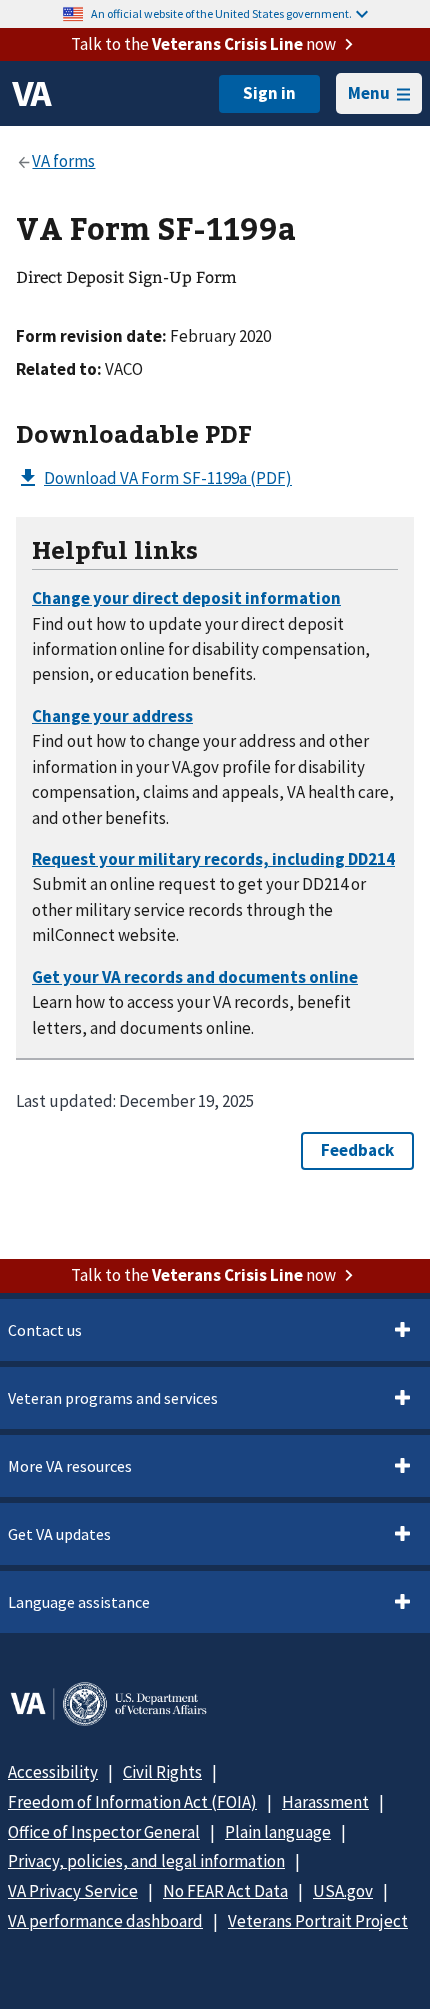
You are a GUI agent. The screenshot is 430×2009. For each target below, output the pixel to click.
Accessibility (53, 1772)
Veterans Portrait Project (318, 1921)
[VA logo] (32, 94)
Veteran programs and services (113, 1398)
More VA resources (70, 1466)
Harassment (325, 1802)
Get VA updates (59, 1534)
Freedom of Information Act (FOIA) (132, 1802)
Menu (369, 93)
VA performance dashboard (105, 1921)
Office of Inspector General (104, 1832)
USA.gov (343, 1891)
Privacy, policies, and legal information (146, 1861)
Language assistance (79, 1602)
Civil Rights (162, 1772)
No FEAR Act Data (225, 1891)
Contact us (45, 1330)
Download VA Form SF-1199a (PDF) (168, 478)
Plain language (278, 1832)
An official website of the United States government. (221, 13)
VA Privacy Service (73, 1891)
